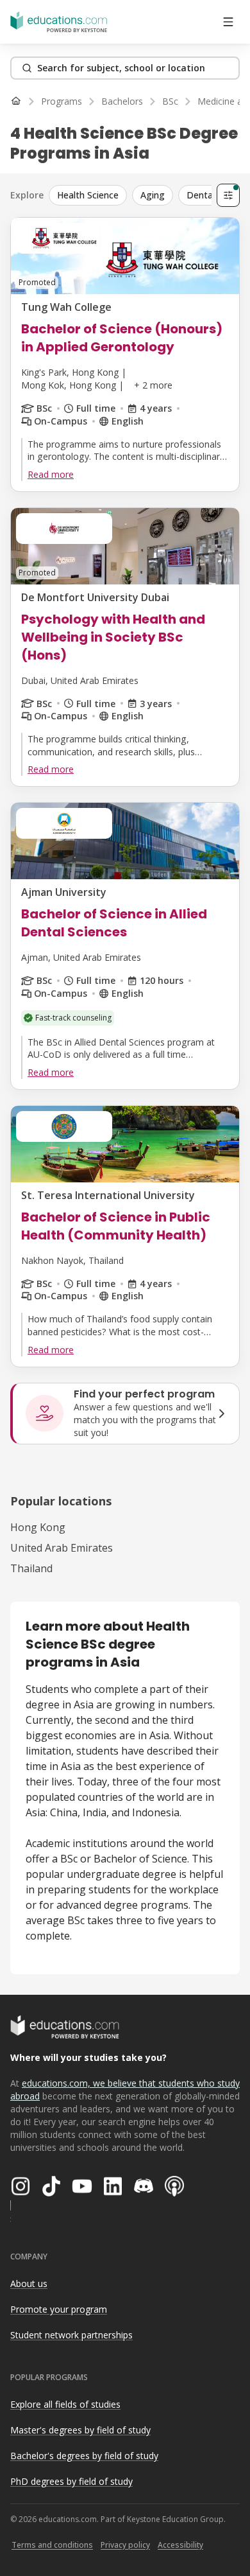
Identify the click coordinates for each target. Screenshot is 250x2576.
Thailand (31, 1568)
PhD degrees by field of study (71, 2481)
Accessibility (180, 2545)
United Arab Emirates (62, 1548)
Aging (153, 195)
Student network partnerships (71, 2335)
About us (29, 2283)
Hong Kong (38, 1527)
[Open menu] (228, 22)
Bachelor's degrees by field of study (84, 2456)
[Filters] (228, 195)
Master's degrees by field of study (80, 2430)
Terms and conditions (52, 2545)
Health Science (88, 195)
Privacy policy (125, 2545)
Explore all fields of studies (65, 2404)
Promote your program (59, 2309)
